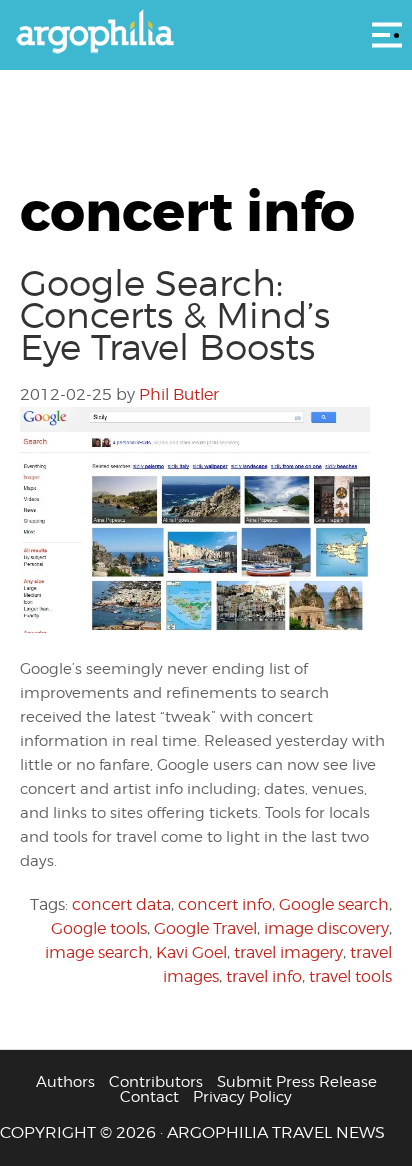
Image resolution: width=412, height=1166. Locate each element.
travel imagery (288, 952)
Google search (334, 904)
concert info (225, 904)
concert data (121, 904)
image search (97, 952)
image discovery (326, 928)
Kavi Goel (191, 952)
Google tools (99, 928)
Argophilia (206, 33)
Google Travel (205, 928)
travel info (264, 976)
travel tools (350, 976)
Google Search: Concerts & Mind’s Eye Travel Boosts (175, 315)
